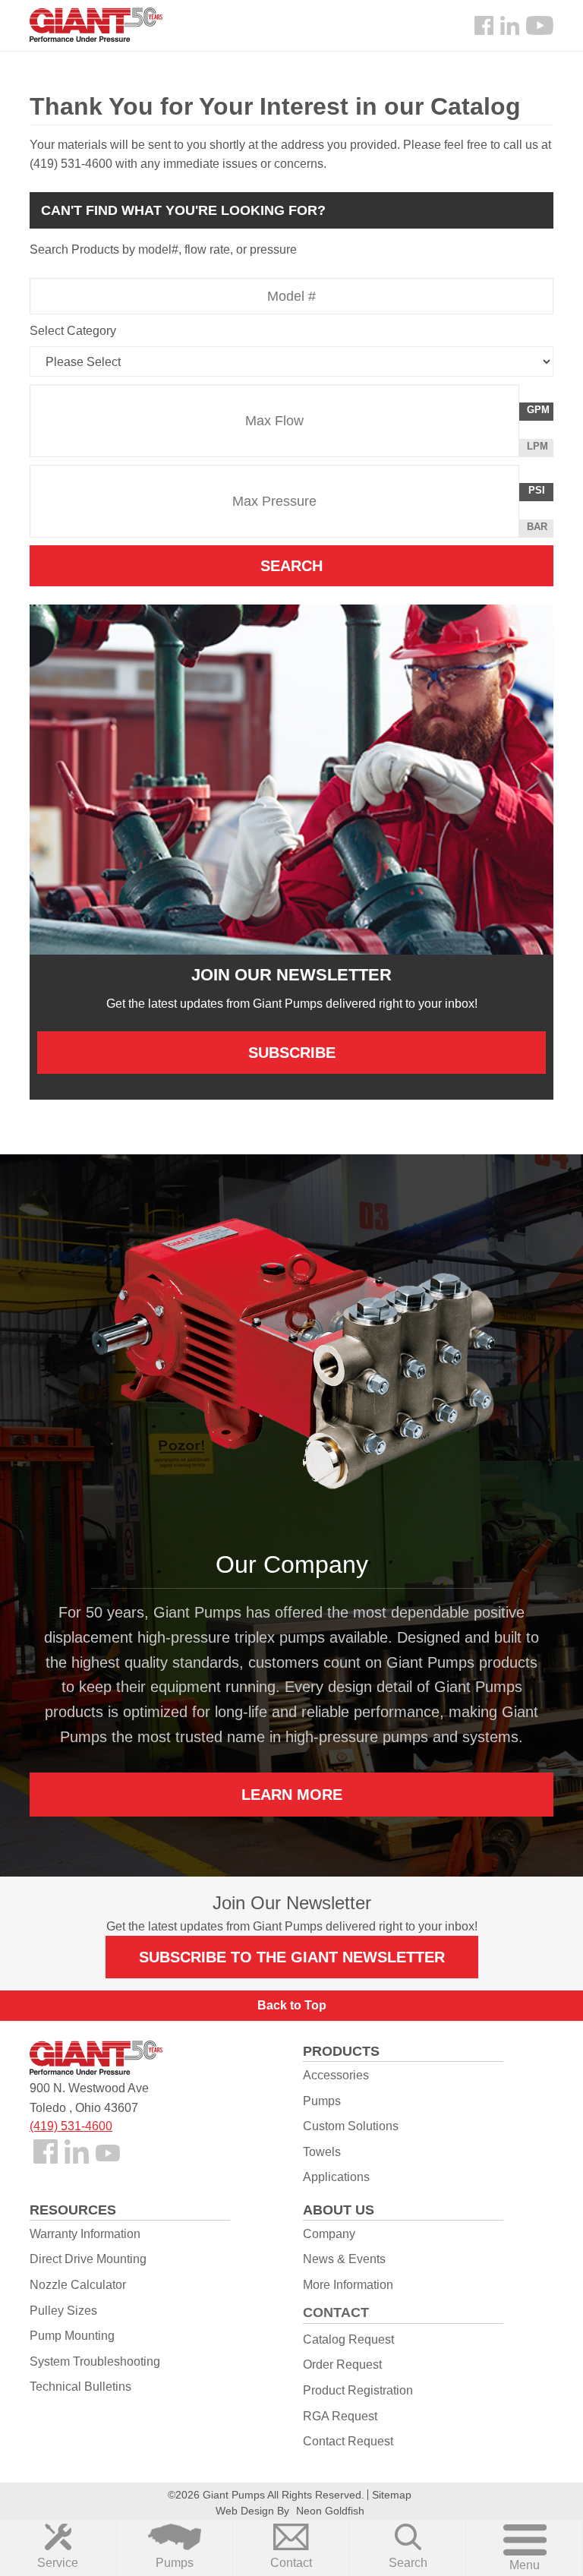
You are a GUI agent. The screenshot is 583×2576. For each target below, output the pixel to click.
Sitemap (392, 2495)
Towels (322, 2152)
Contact (291, 2563)
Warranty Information (85, 2234)
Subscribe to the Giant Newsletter (292, 1957)
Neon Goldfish (330, 2511)
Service (58, 2563)
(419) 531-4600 (71, 2126)
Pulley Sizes (63, 2311)
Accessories (336, 2075)
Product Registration (358, 2390)
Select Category (73, 331)
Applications (336, 2177)
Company (329, 2234)
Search (408, 2563)
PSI (540, 492)
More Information (348, 2285)
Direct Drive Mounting (88, 2259)
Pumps (175, 2563)
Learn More (292, 1794)
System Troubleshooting (95, 2361)
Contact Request (348, 2441)
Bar (537, 527)
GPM (540, 412)
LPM (540, 448)
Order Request (342, 2364)
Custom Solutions (351, 2126)
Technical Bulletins (80, 2387)
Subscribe (292, 1053)
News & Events (344, 2259)
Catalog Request (348, 2339)
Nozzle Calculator (78, 2285)
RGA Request (340, 2416)
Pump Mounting (72, 2336)
